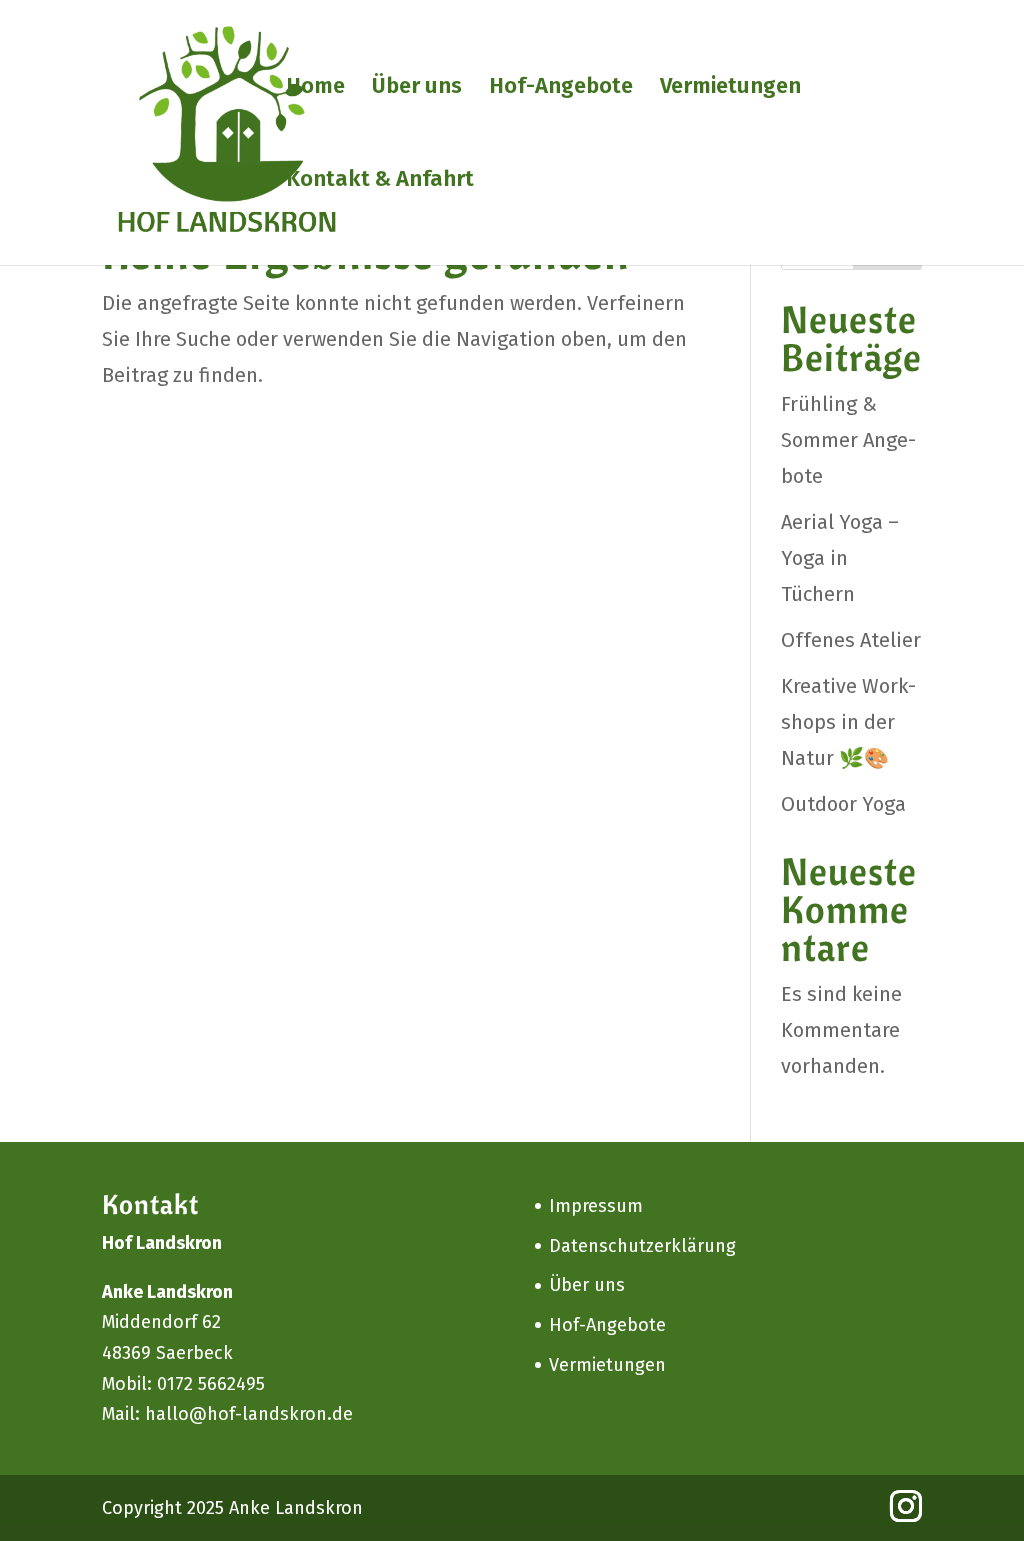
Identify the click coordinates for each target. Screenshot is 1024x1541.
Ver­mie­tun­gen (730, 89)
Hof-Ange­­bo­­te (561, 89)
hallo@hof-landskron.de (249, 1414)
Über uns (417, 89)
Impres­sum (596, 1206)
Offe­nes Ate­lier (851, 640)
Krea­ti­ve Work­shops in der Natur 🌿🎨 (848, 722)
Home (315, 89)
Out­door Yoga (843, 804)
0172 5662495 (211, 1384)
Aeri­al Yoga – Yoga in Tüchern (840, 558)
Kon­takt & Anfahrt (380, 182)
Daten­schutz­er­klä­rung (642, 1246)
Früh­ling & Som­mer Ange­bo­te (848, 440)
